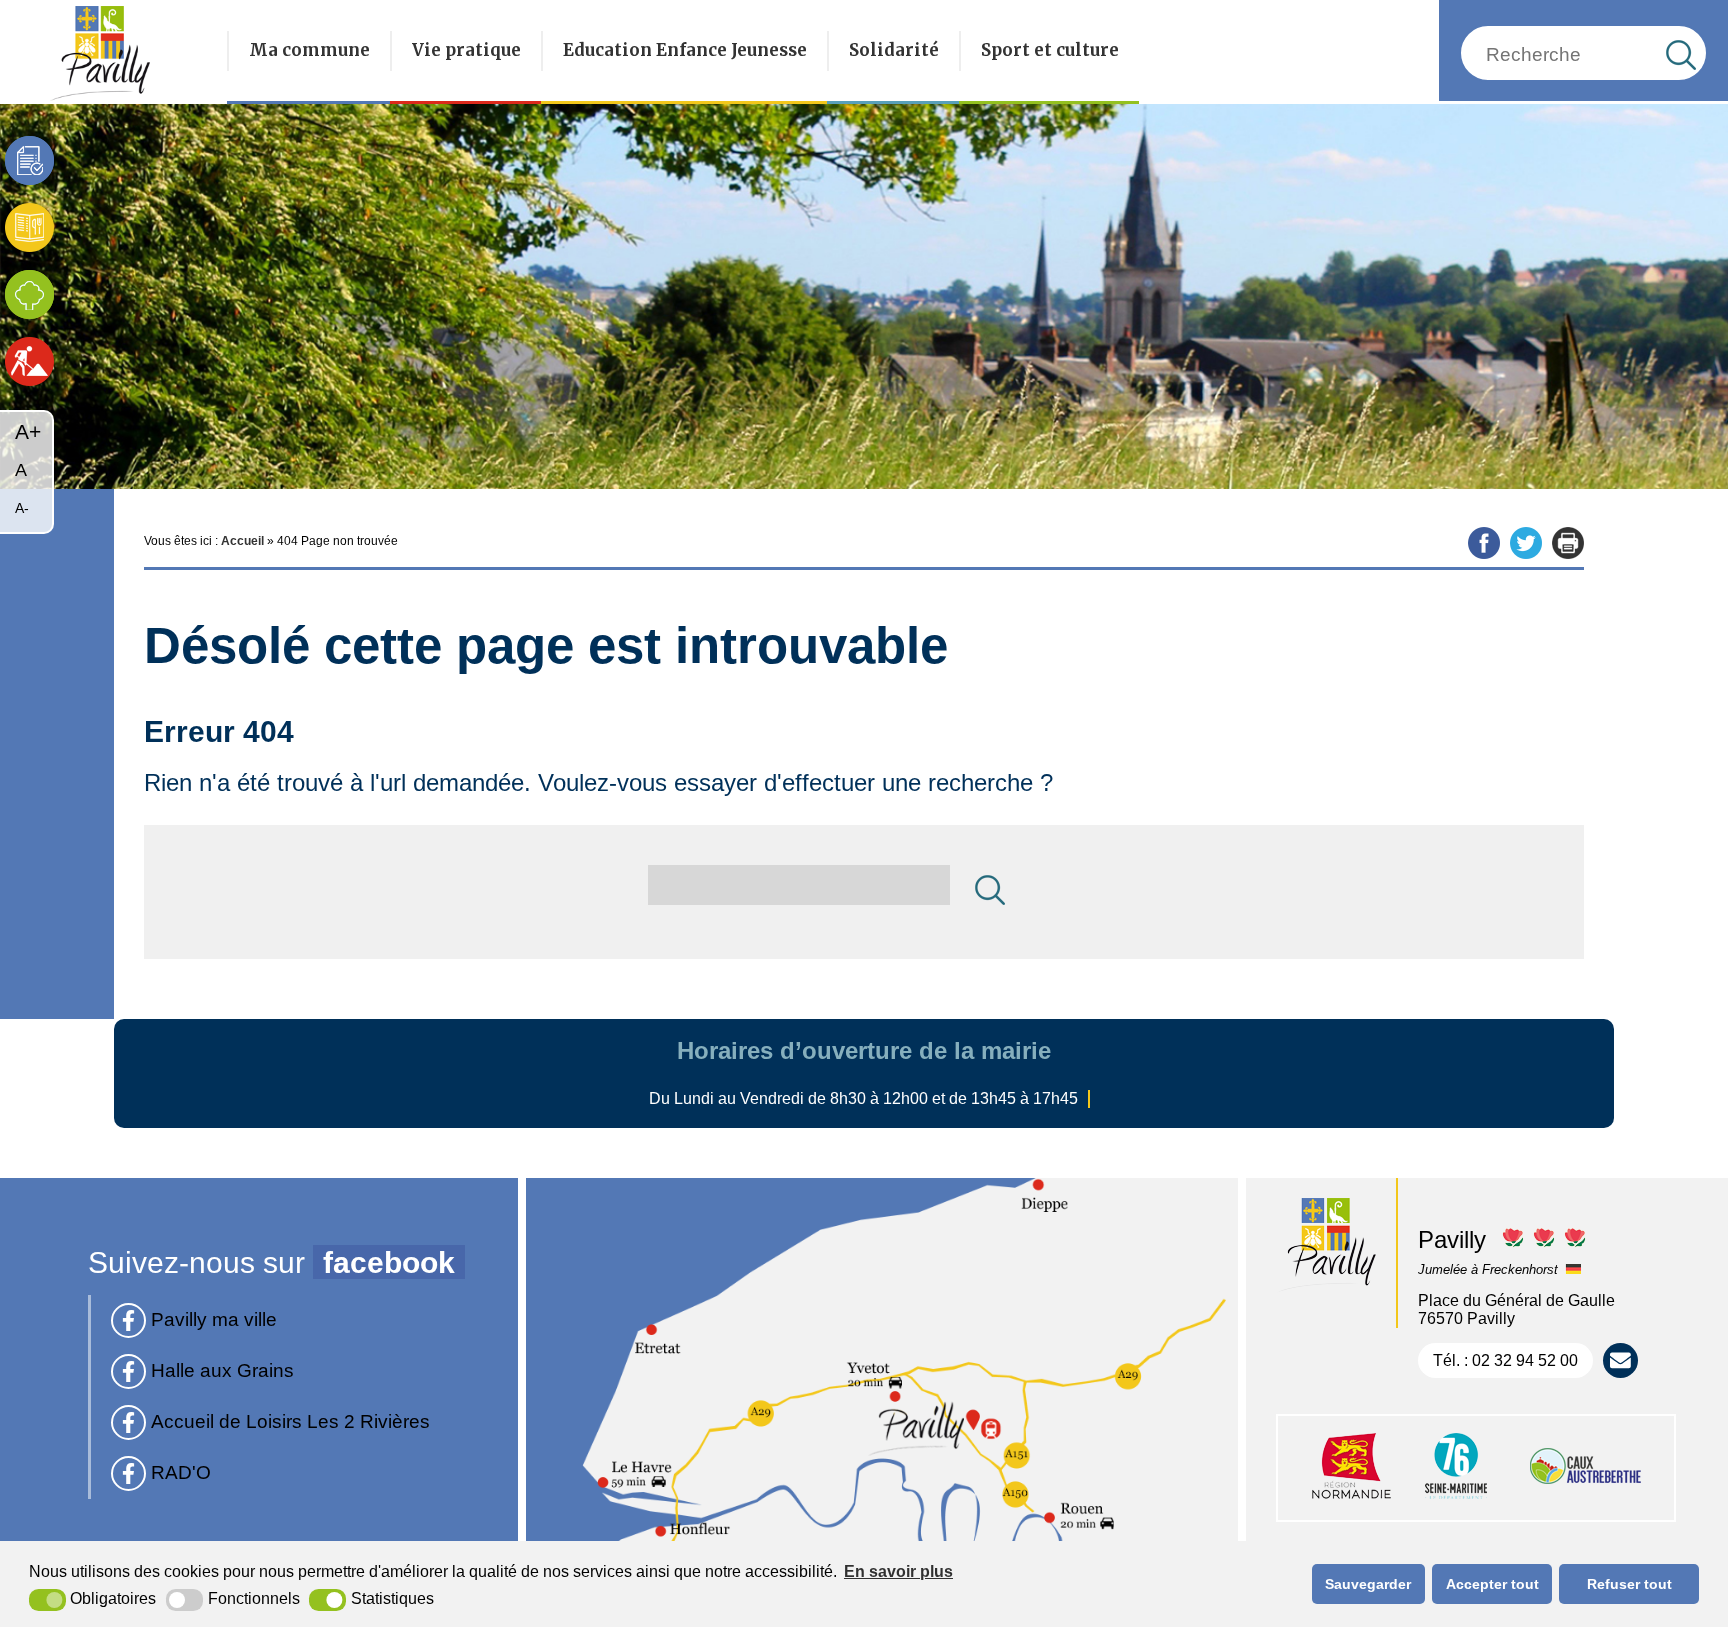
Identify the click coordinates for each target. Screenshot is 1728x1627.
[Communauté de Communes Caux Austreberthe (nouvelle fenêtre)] (1585, 1500)
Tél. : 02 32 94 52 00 (1505, 1360)
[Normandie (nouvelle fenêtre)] (1351, 1500)
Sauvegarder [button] (1368, 1584)
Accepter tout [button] (1492, 1584)
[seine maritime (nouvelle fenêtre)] (1456, 1500)
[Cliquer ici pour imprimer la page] (1568, 543)
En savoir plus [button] (898, 1571)
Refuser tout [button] (1629, 1584)
